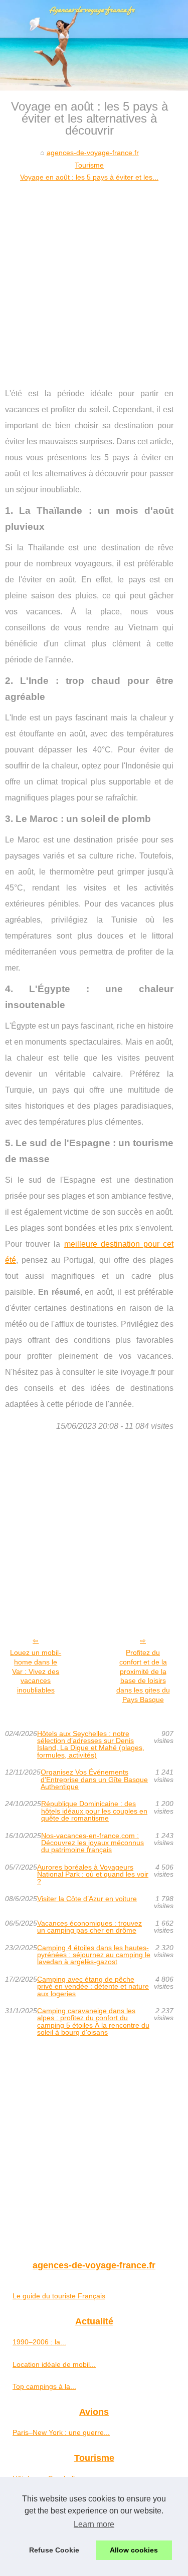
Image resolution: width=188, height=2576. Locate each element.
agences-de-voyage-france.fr (93, 153)
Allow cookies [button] (134, 2550)
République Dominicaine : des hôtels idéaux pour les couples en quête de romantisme (94, 1811)
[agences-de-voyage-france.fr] (94, 45)
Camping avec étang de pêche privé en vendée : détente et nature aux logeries (93, 1986)
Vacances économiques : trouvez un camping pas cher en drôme (89, 1927)
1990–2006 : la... (39, 2342)
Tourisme (89, 165)
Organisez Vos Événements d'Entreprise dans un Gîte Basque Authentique (94, 1779)
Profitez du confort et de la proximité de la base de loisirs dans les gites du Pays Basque (143, 1676)
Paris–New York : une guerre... (61, 2432)
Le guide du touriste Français (59, 2296)
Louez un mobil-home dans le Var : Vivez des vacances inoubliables (36, 1671)
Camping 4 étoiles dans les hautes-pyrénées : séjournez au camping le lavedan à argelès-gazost (94, 1955)
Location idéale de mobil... (54, 2364)
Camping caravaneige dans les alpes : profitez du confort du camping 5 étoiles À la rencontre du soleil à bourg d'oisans (93, 2022)
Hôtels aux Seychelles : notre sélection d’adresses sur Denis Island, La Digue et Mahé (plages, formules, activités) (91, 1745)
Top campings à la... (44, 2386)
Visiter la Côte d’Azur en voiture (87, 1899)
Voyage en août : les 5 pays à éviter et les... (89, 177)
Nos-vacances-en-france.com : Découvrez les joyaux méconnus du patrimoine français (92, 1843)
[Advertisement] (94, 282)
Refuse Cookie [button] (54, 2550)
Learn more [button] (94, 2524)
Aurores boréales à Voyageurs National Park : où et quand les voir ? (93, 1874)
